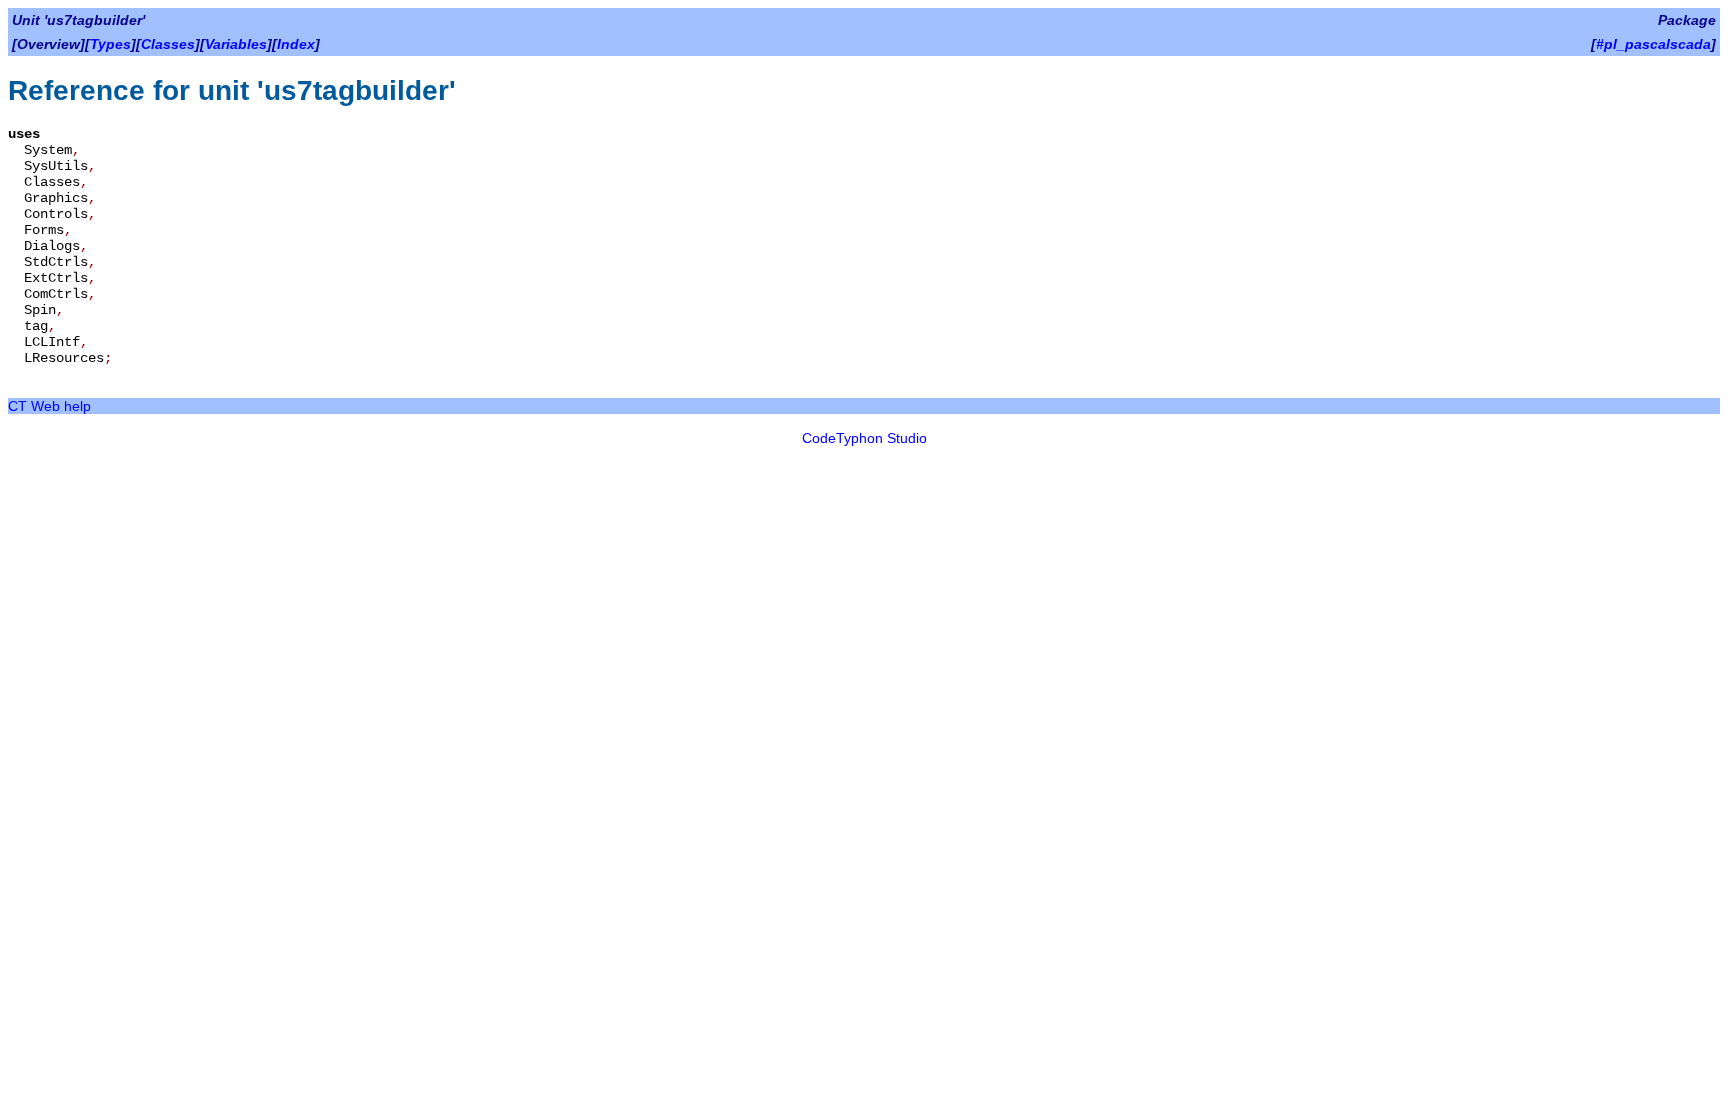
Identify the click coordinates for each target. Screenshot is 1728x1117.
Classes (168, 44)
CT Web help (49, 406)
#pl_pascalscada (1653, 44)
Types (110, 44)
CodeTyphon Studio (864, 438)
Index (296, 44)
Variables (236, 44)
